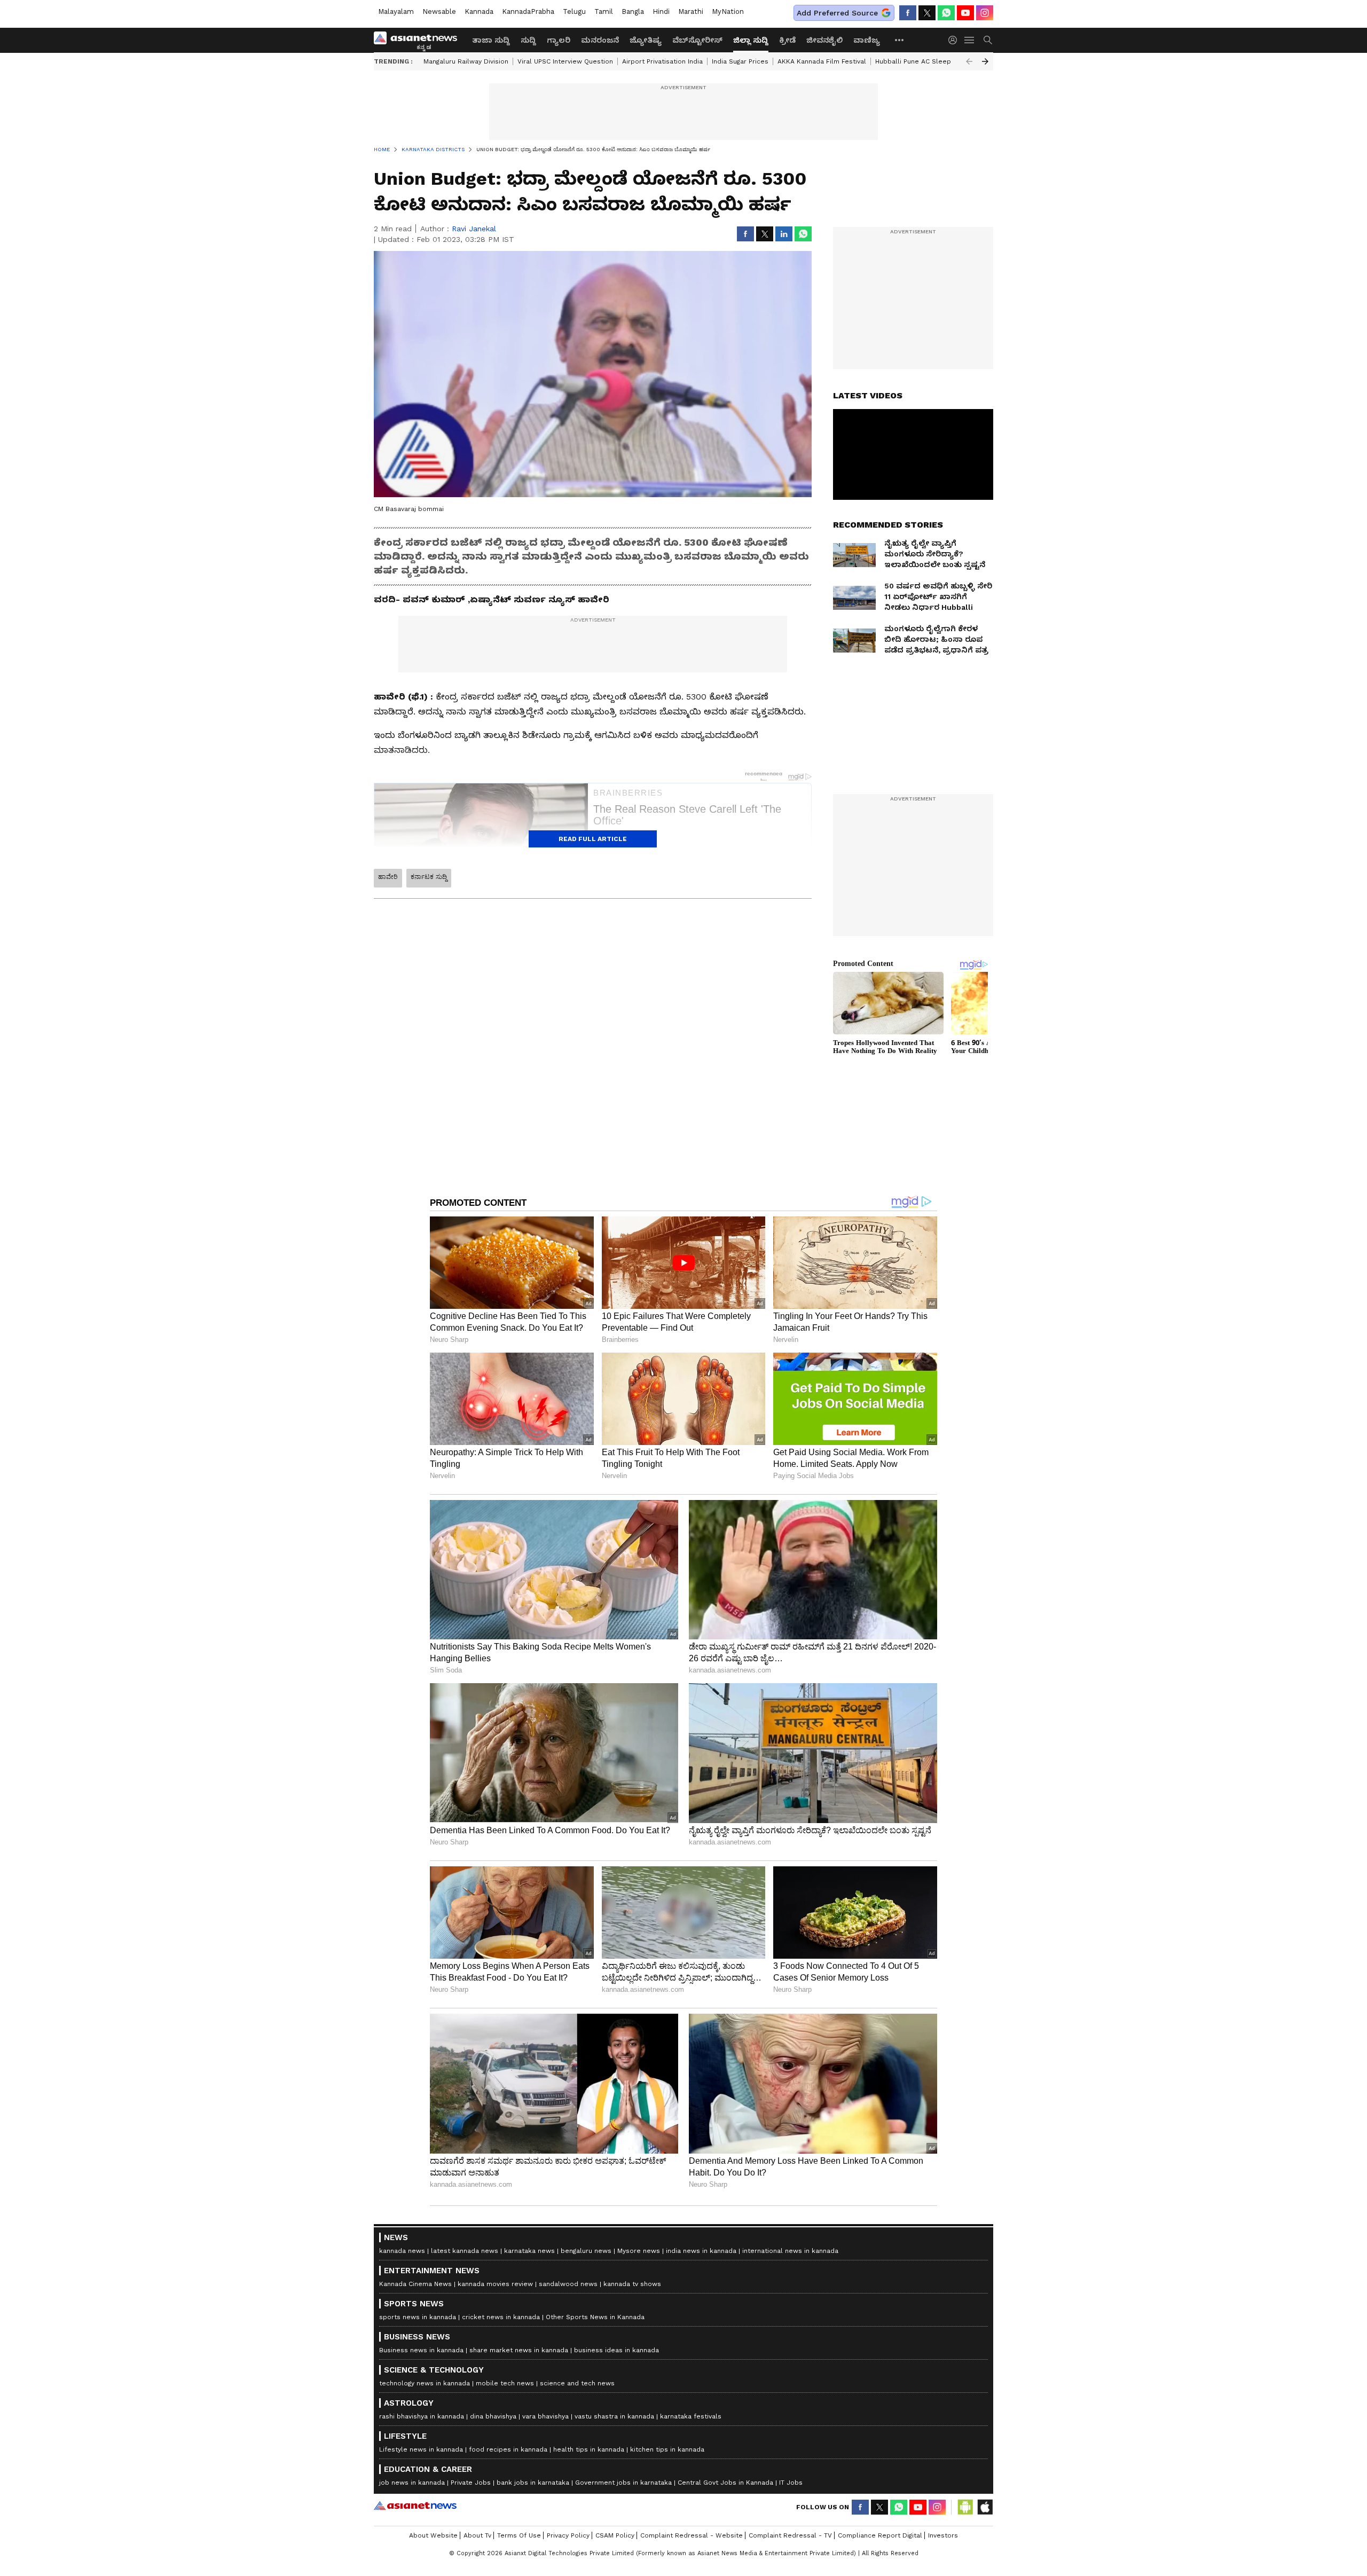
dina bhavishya (493, 2416)
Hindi (661, 11)
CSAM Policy (615, 2535)
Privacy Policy (568, 2535)
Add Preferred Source (837, 13)
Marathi (691, 11)
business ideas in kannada (616, 2350)
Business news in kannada (421, 2350)
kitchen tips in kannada (667, 2449)
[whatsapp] (946, 13)
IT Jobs (791, 2483)
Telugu (574, 11)
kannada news (402, 2251)
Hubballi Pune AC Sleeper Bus (924, 61)
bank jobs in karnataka (533, 2483)
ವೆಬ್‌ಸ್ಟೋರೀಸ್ (697, 40)
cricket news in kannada (501, 2317)
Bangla (633, 11)
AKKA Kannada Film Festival (822, 61)
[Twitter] (927, 13)
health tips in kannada (589, 2449)
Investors (943, 2535)
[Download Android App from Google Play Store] (965, 2507)
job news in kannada (412, 2483)
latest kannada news (465, 2251)
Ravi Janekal (474, 229)
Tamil (604, 11)
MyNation (728, 11)
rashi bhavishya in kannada (422, 2416)
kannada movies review (495, 2284)
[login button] (955, 40)
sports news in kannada (418, 2317)
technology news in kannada (425, 2383)
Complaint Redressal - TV (790, 2535)
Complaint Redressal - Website (692, 2535)
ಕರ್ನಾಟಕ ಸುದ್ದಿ (429, 877)
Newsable (439, 11)
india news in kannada (701, 2251)
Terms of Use (519, 2535)
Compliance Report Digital (880, 2535)
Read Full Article (593, 839)
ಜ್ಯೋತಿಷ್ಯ (646, 40)
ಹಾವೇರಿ (388, 877)
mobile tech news (505, 2383)
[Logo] (419, 40)
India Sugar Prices (740, 61)
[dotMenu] (900, 40)
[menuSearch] (988, 40)
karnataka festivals (691, 2416)
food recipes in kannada (508, 2449)
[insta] (985, 13)
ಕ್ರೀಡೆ (787, 40)
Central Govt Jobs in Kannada (725, 2483)
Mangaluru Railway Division (466, 61)
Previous (969, 61)
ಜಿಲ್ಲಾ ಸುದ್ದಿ (751, 40)
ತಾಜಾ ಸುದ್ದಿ (491, 40)
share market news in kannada (519, 2350)
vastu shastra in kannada (614, 2416)
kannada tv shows (632, 2284)
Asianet (415, 2506)
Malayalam (396, 11)
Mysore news (639, 2251)
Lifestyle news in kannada (421, 2449)
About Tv (477, 2535)
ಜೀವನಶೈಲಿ (824, 40)
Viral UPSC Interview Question (565, 61)
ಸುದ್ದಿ (528, 40)
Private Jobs (471, 2483)
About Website (433, 2535)
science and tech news (577, 2383)
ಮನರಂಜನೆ (600, 40)
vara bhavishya (545, 2416)
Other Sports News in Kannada (595, 2317)
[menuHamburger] (970, 40)
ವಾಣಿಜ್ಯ (867, 40)
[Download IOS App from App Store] (985, 2507)
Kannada (479, 11)
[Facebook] (908, 13)
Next (985, 61)
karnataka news (529, 2251)
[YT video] (965, 13)
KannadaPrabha (528, 11)
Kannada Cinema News (415, 2284)
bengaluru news (586, 2251)
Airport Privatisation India (662, 61)
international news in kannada (790, 2251)
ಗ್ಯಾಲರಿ (559, 40)
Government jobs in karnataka (623, 2483)
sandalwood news (568, 2284)
